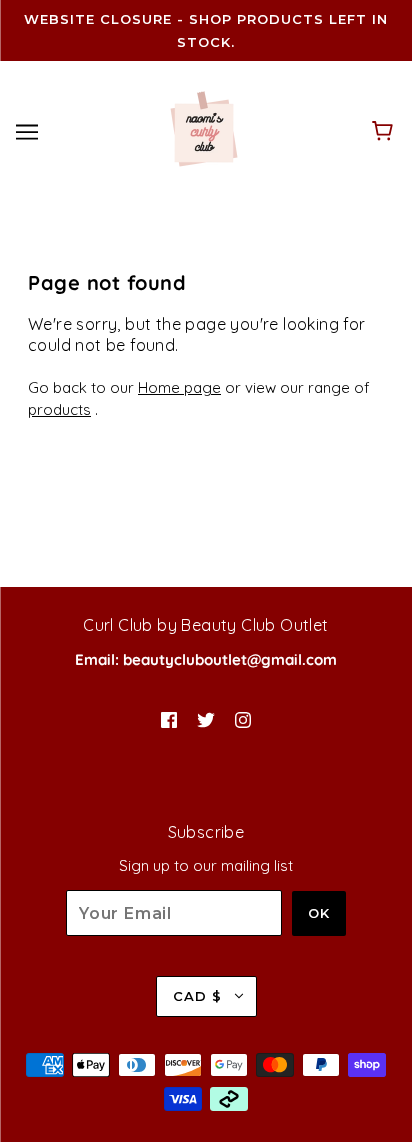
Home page (179, 387)
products (59, 409)
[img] (169, 718)
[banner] (204, 129)
